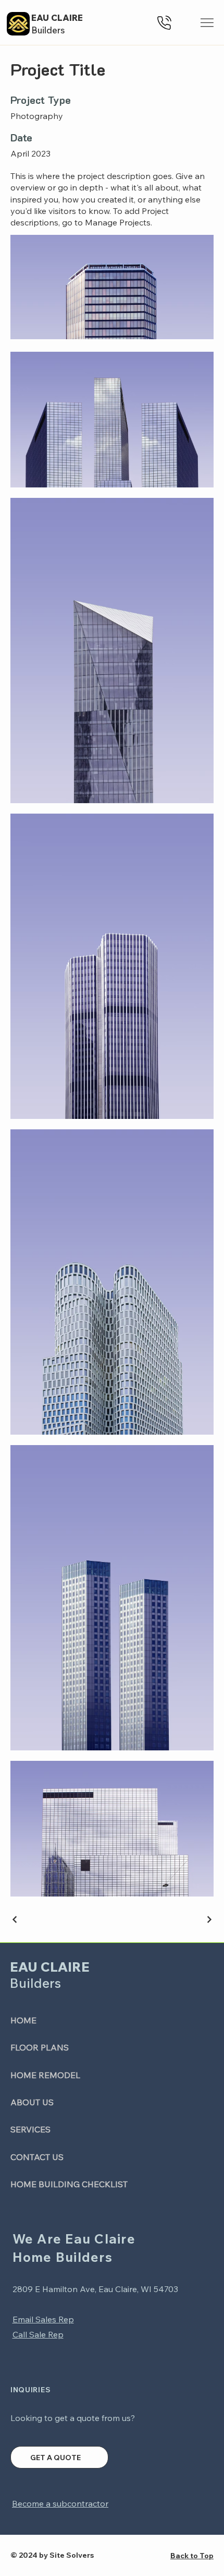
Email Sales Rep (43, 2319)
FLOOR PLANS (40, 2047)
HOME (23, 2020)
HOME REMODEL (45, 2075)
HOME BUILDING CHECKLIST (69, 2184)
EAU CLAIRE (57, 17)
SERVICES (30, 2129)
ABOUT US (32, 2102)
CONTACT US (37, 2157)
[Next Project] (209, 1919)
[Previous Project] (15, 1919)
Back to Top (192, 2556)
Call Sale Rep (38, 2334)
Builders (48, 30)
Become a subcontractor (60, 2503)
